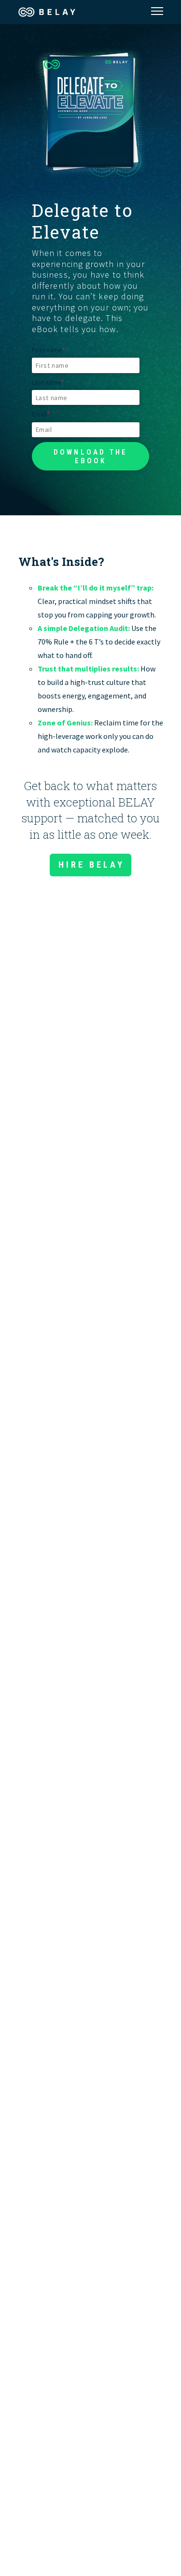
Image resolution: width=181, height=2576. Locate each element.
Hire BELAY (91, 865)
